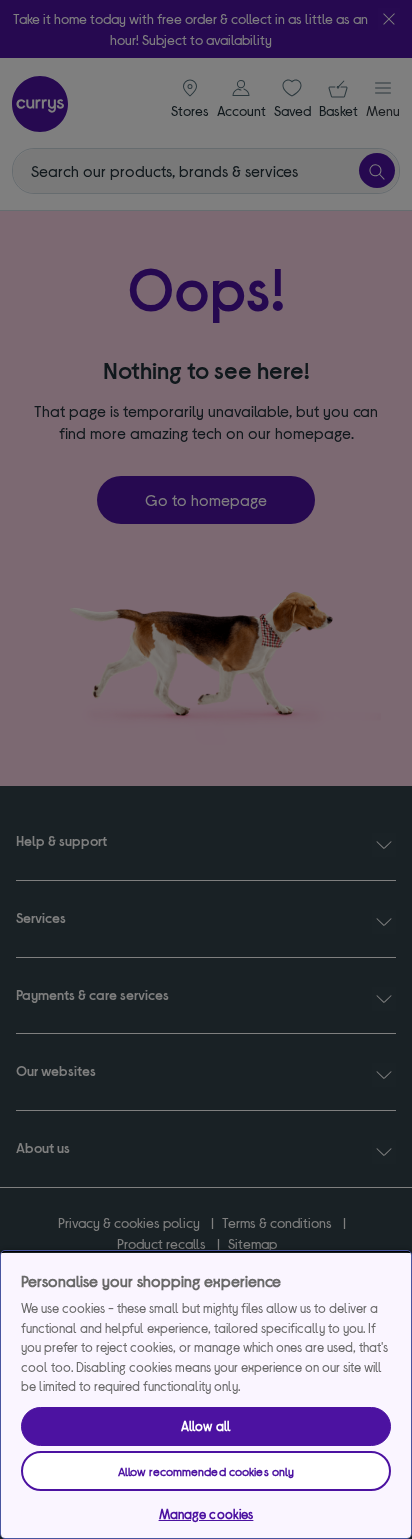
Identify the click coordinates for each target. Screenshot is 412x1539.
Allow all (206, 1426)
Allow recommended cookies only (206, 1471)
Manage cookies (206, 1514)
